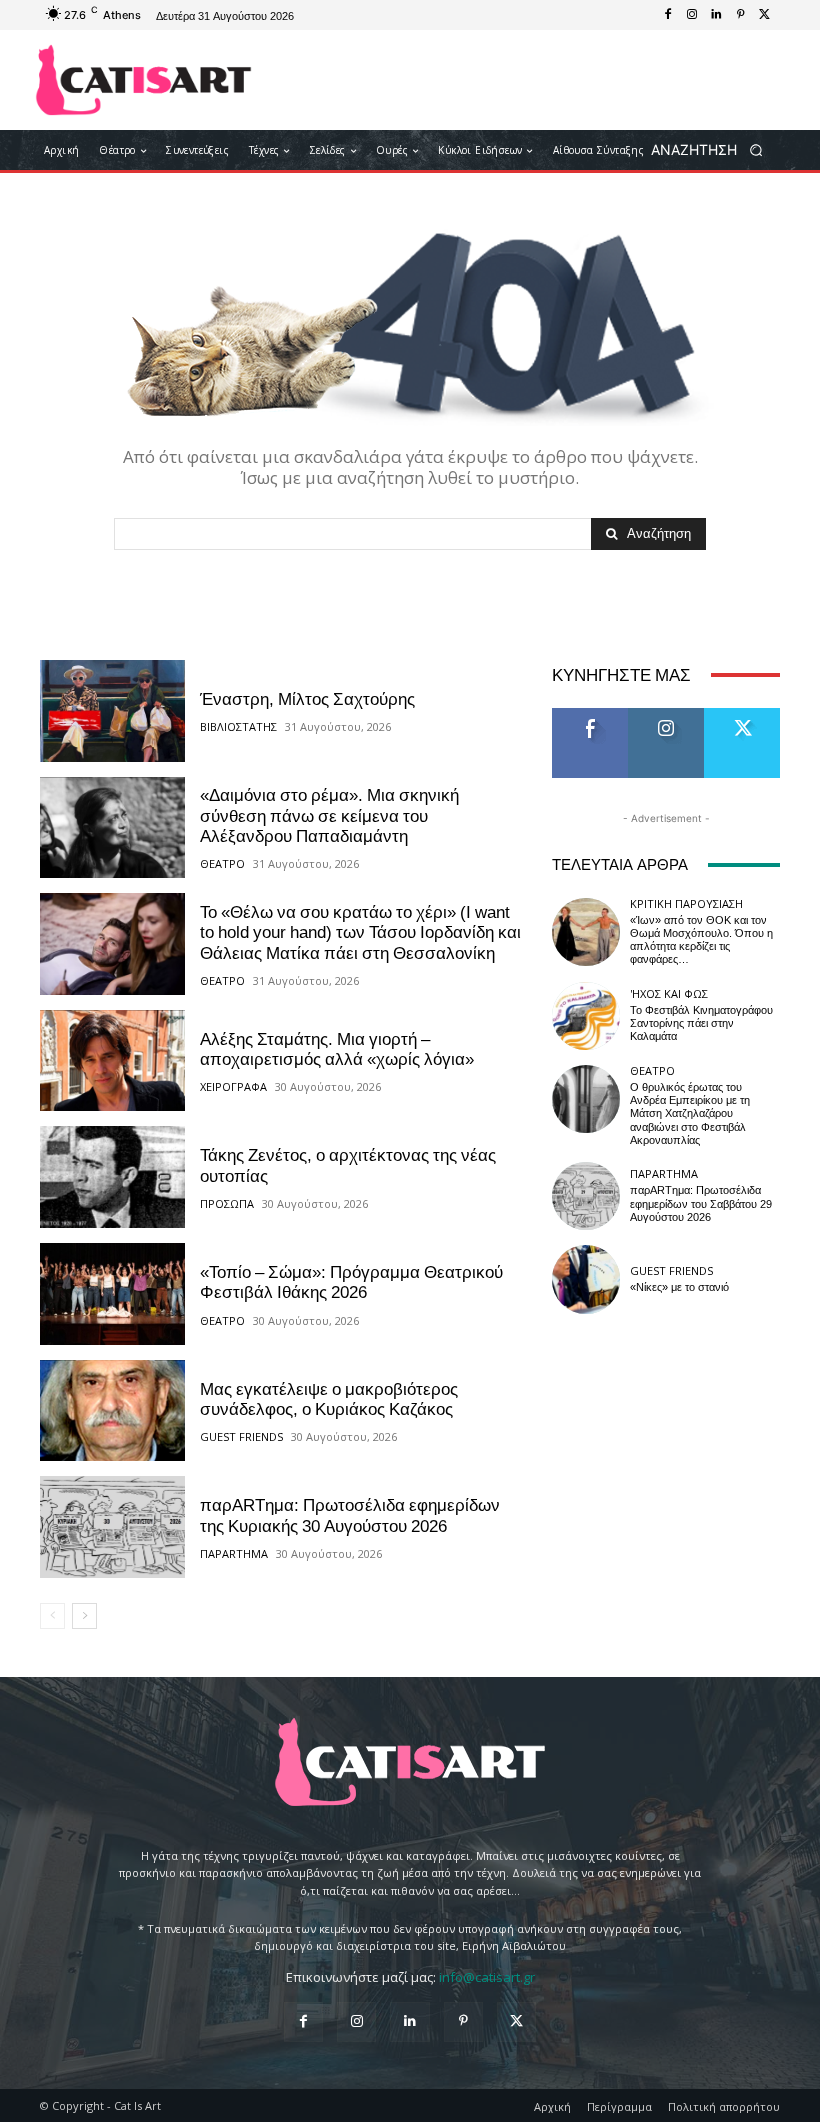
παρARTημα (234, 1553)
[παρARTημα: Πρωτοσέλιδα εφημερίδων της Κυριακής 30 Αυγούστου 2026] (112, 1527)
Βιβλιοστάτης (238, 726)
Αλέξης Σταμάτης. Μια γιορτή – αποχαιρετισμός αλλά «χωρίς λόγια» (337, 1049)
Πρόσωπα (227, 1203)
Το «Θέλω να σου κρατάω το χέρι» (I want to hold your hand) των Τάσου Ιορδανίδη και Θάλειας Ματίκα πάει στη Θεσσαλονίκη (360, 932)
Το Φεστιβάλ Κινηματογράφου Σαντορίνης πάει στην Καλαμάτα (701, 1023)
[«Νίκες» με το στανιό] (586, 1279)
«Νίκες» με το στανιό (679, 1287)
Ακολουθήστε (672, 715)
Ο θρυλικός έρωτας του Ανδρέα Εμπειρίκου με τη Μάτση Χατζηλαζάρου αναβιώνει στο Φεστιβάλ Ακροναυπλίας (690, 1114)
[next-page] (84, 1616)
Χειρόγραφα (233, 1086)
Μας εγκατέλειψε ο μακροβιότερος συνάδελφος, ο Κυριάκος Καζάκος (329, 1399)
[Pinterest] (740, 15)
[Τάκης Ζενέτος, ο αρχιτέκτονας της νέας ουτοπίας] (112, 1177)
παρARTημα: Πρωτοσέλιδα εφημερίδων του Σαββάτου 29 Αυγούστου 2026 (701, 1203)
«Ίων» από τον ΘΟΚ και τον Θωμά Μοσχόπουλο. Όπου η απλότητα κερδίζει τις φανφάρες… (701, 940)
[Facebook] (668, 15)
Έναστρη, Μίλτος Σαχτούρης (307, 699)
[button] (713, 150)
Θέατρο (222, 863)
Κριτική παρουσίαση (686, 903)
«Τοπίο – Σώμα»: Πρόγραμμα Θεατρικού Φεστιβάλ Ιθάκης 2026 (351, 1282)
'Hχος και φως (669, 993)
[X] (764, 15)
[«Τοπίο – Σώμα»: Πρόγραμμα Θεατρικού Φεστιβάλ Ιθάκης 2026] (112, 1294)
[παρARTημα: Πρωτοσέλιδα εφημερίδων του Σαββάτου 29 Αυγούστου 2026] (586, 1196)
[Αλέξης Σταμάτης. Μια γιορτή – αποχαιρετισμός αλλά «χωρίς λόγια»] (112, 1061)
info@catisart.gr (487, 1977)
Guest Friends (241, 1436)
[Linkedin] (716, 15)
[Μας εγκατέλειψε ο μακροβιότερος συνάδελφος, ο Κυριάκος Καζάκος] (112, 1411)
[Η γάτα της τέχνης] (143, 80)
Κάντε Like (590, 715)
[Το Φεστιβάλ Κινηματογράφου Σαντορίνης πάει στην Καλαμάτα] (586, 1016)
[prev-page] (52, 1616)
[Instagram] (692, 15)
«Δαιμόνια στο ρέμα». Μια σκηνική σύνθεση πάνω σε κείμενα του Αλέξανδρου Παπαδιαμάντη (329, 815)
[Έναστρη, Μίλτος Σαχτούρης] (112, 711)
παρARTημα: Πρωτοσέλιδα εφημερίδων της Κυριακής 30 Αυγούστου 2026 (350, 1515)
